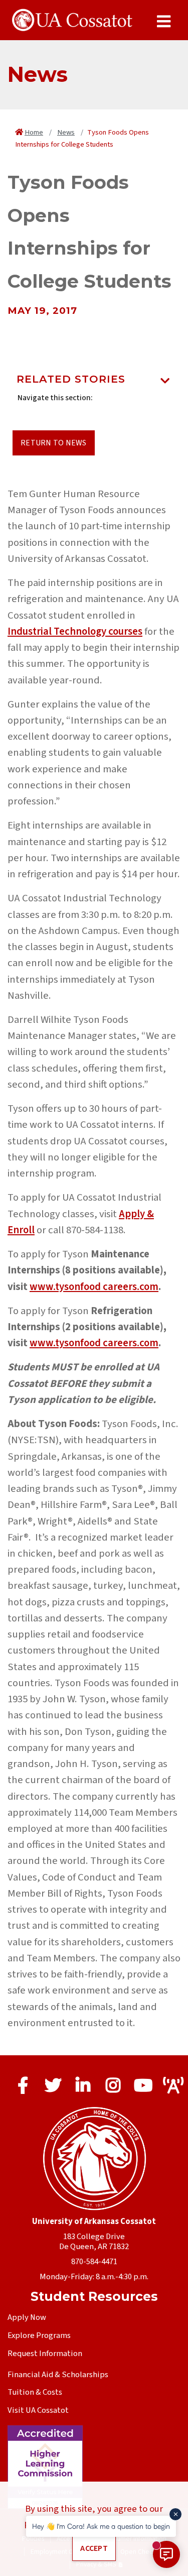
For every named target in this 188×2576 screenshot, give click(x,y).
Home (34, 132)
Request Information (45, 2354)
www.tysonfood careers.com (94, 1287)
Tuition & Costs (35, 2392)
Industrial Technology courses (75, 631)
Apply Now (27, 2317)
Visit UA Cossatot (38, 2410)
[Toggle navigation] (165, 382)
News (66, 132)
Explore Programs (39, 2335)
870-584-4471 (94, 2262)
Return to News (54, 443)
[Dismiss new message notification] (175, 2514)
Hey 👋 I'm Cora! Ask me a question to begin (101, 2526)
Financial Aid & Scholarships (58, 2375)
